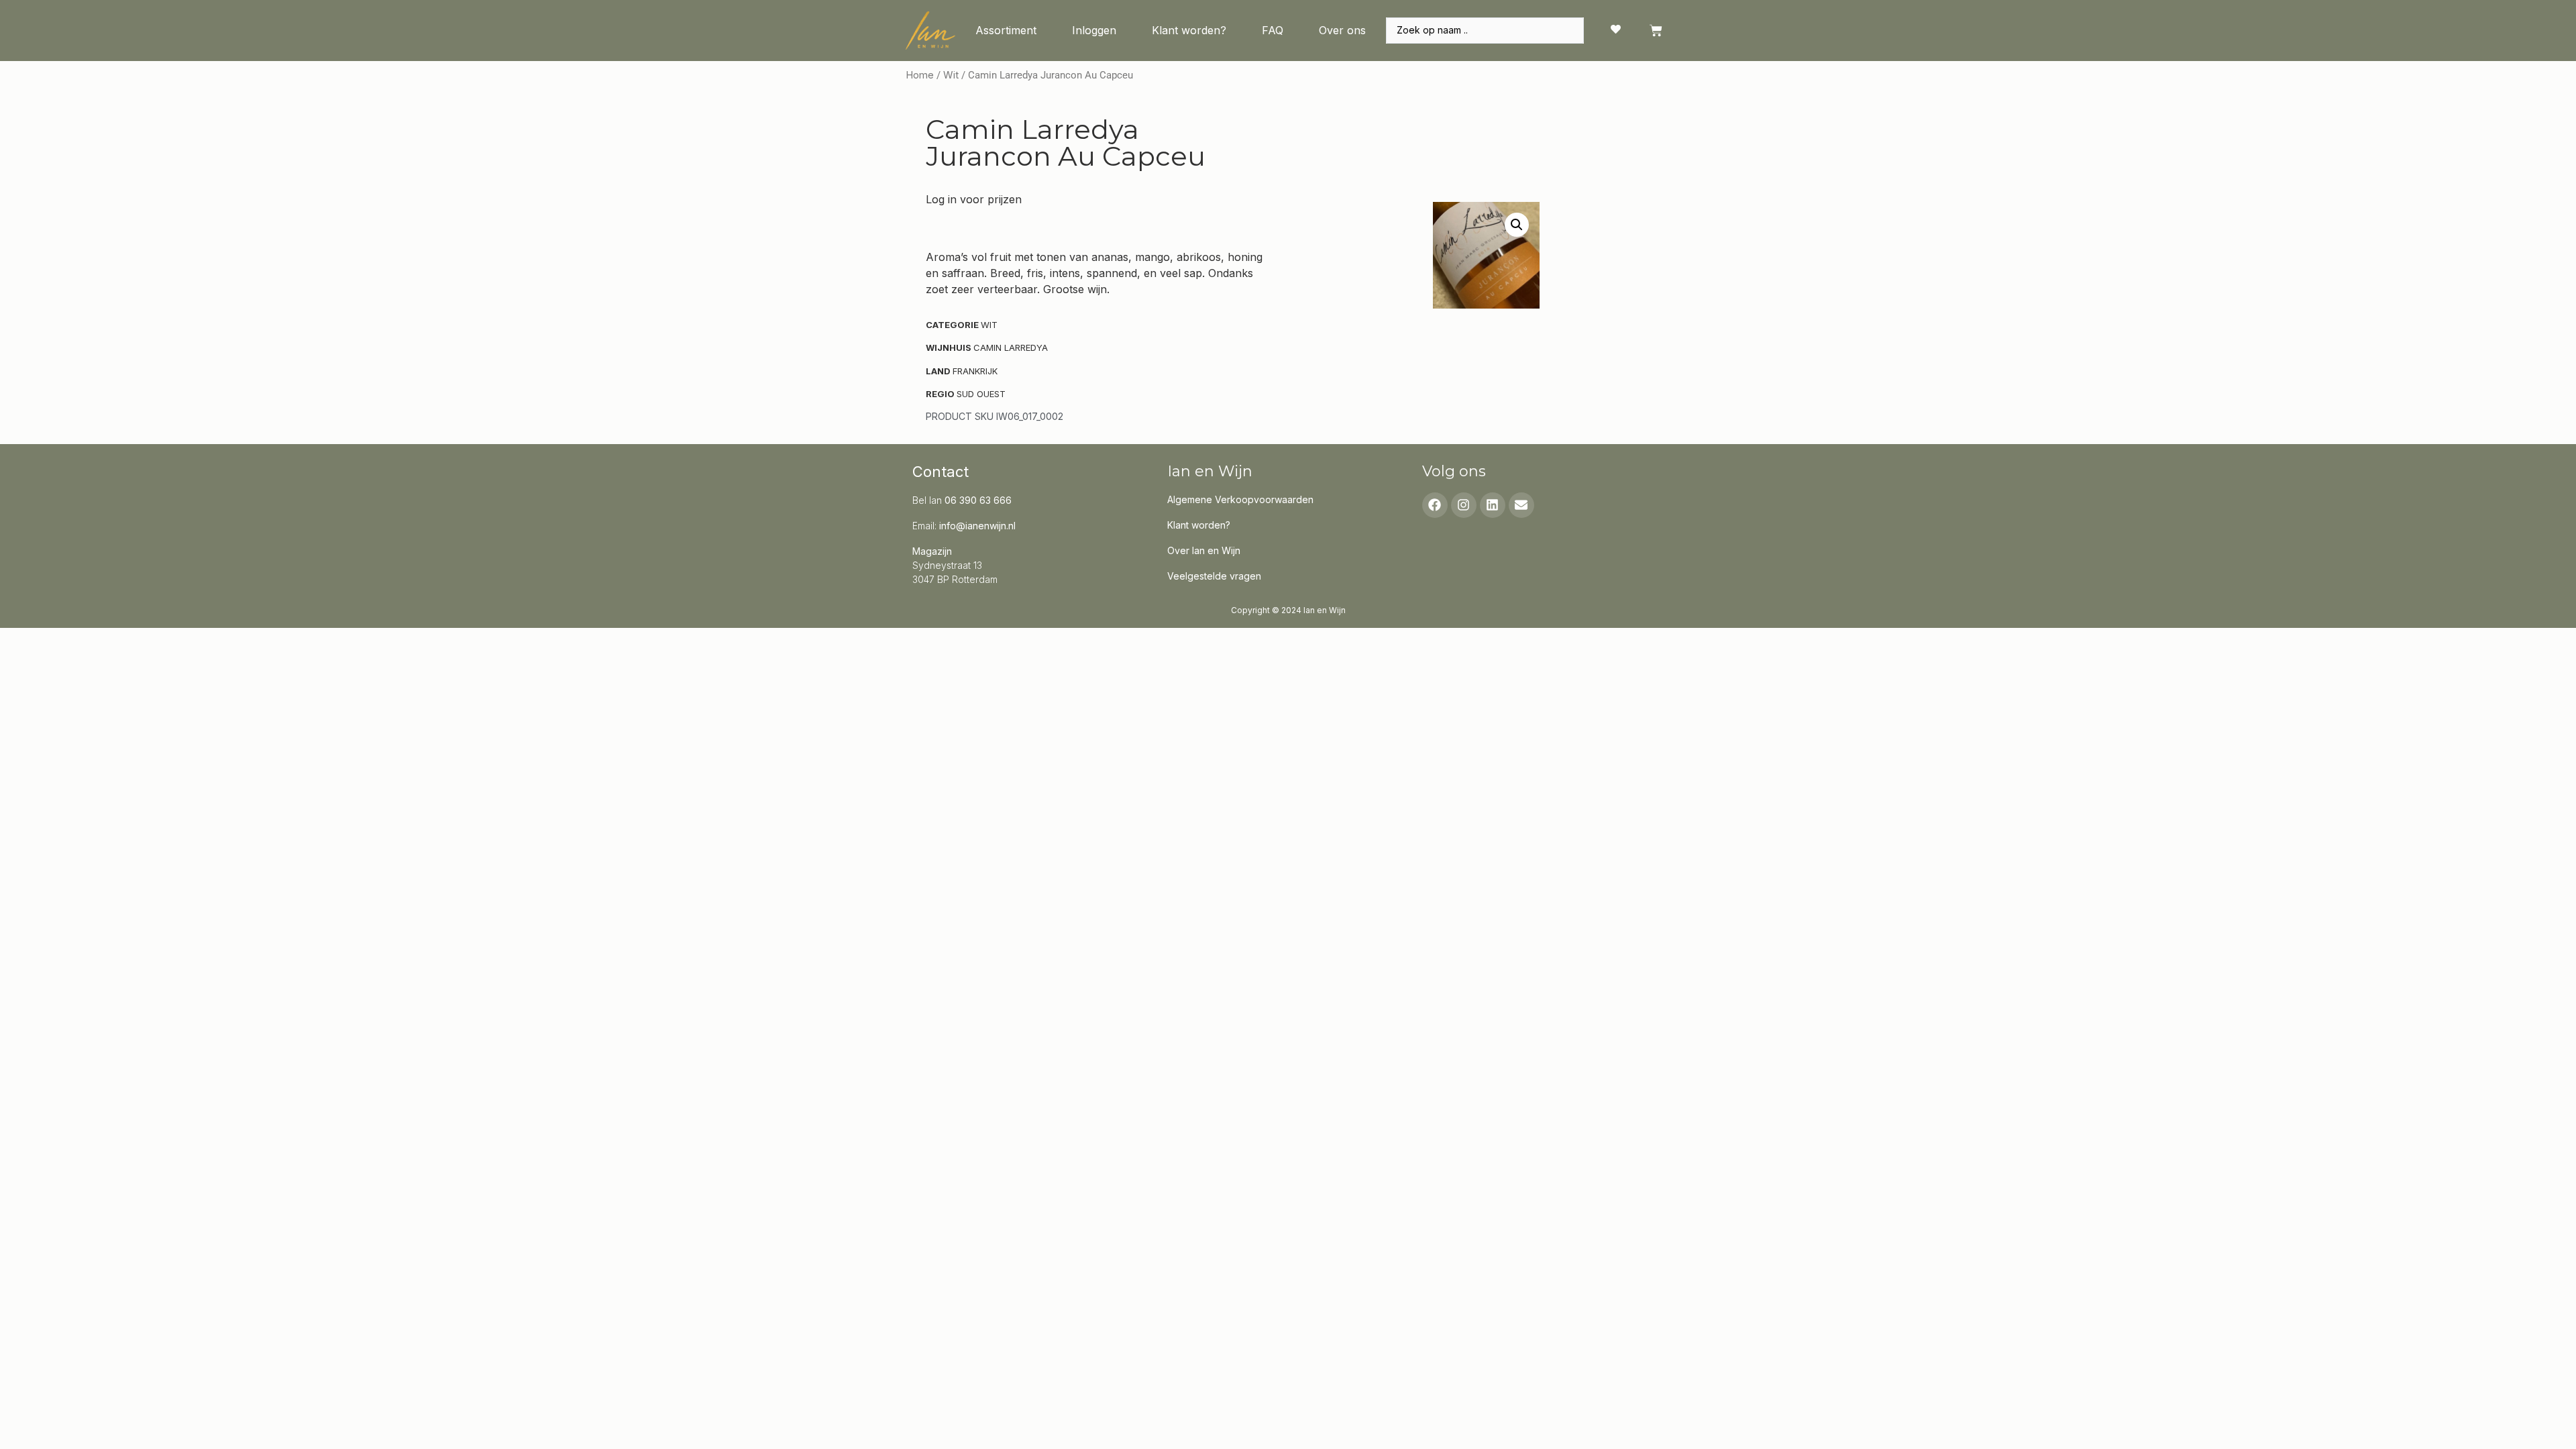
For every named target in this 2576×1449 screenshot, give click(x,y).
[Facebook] (1435, 505)
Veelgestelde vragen (1214, 576)
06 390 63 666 (978, 500)
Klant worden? (1189, 30)
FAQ (1273, 30)
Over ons (1342, 30)
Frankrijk (975, 371)
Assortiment (1006, 30)
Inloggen (1094, 30)
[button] (1517, 225)
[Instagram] (1464, 505)
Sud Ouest (981, 394)
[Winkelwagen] (1656, 31)
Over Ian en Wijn (1204, 550)
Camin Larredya (1011, 347)
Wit (951, 75)
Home (920, 75)
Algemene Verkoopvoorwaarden (1240, 499)
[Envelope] (1521, 505)
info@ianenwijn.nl (977, 526)
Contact (941, 472)
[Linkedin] (1493, 505)
